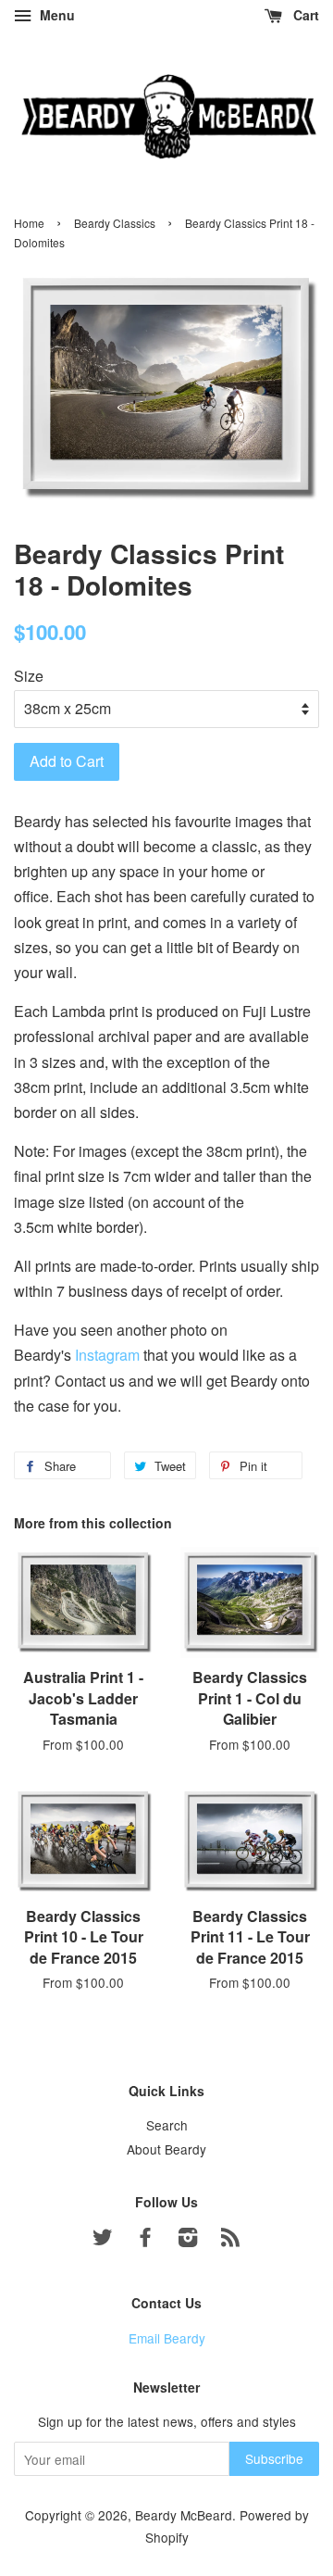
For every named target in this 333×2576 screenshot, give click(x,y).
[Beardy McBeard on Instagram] (188, 2240)
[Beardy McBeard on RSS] (230, 2240)
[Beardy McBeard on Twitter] (103, 2240)
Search (167, 2125)
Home (29, 223)
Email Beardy (167, 2338)
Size (29, 676)
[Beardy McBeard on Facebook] (145, 2240)
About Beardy (166, 2149)
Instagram (107, 1355)
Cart (304, 15)
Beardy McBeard (184, 2515)
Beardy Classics (115, 223)
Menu (55, 15)
